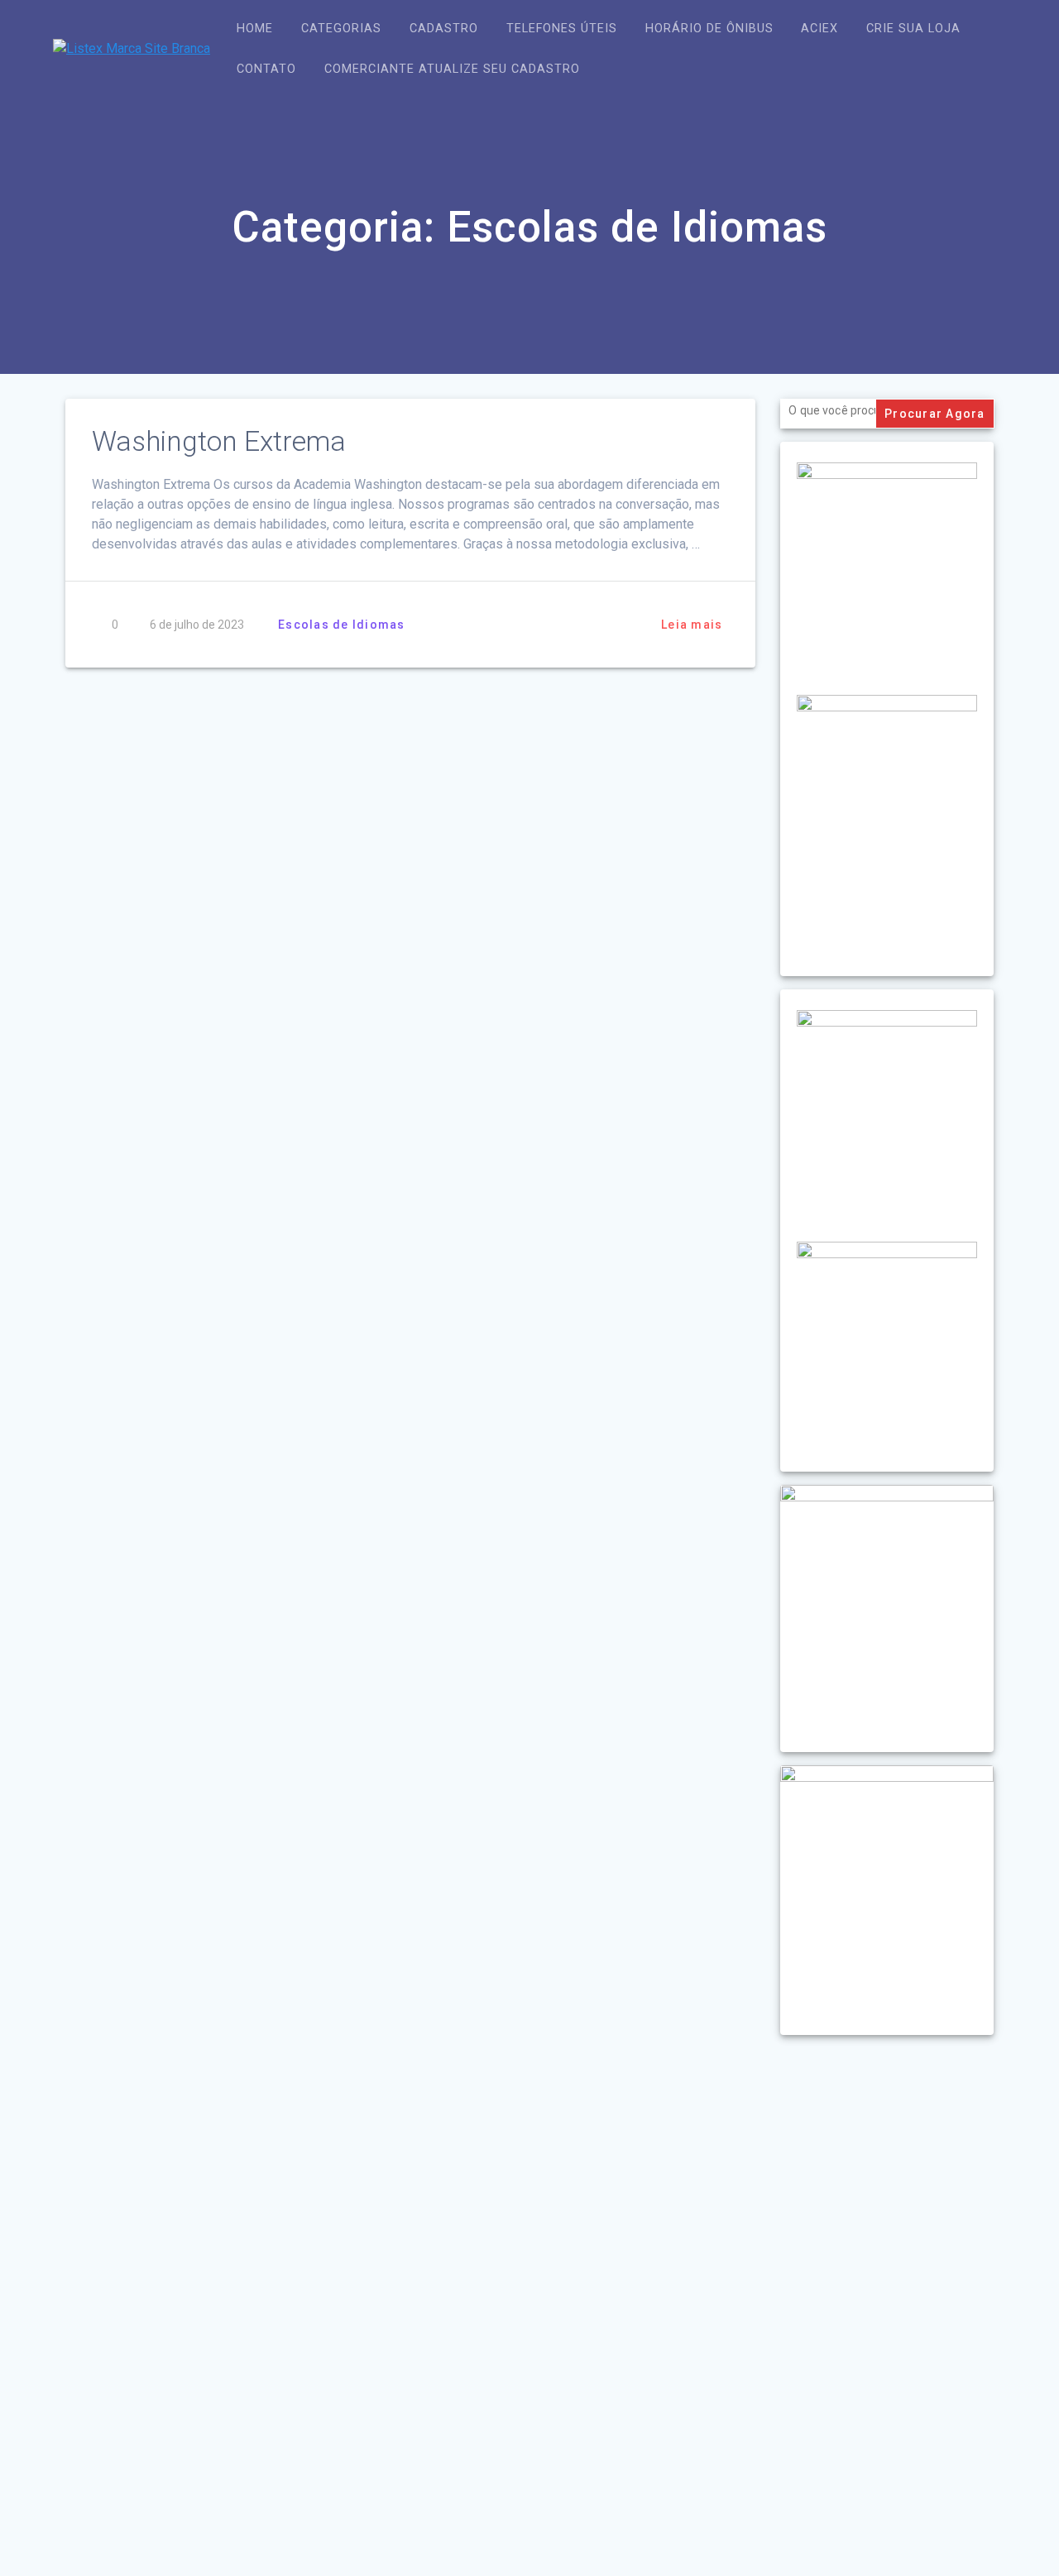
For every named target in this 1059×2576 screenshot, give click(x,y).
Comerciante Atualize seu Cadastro (452, 69)
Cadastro (444, 29)
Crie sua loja (913, 29)
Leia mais (692, 625)
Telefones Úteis (562, 29)
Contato (266, 69)
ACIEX (819, 29)
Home (255, 29)
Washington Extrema (219, 441)
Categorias (341, 29)
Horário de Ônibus (709, 29)
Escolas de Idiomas (342, 625)
